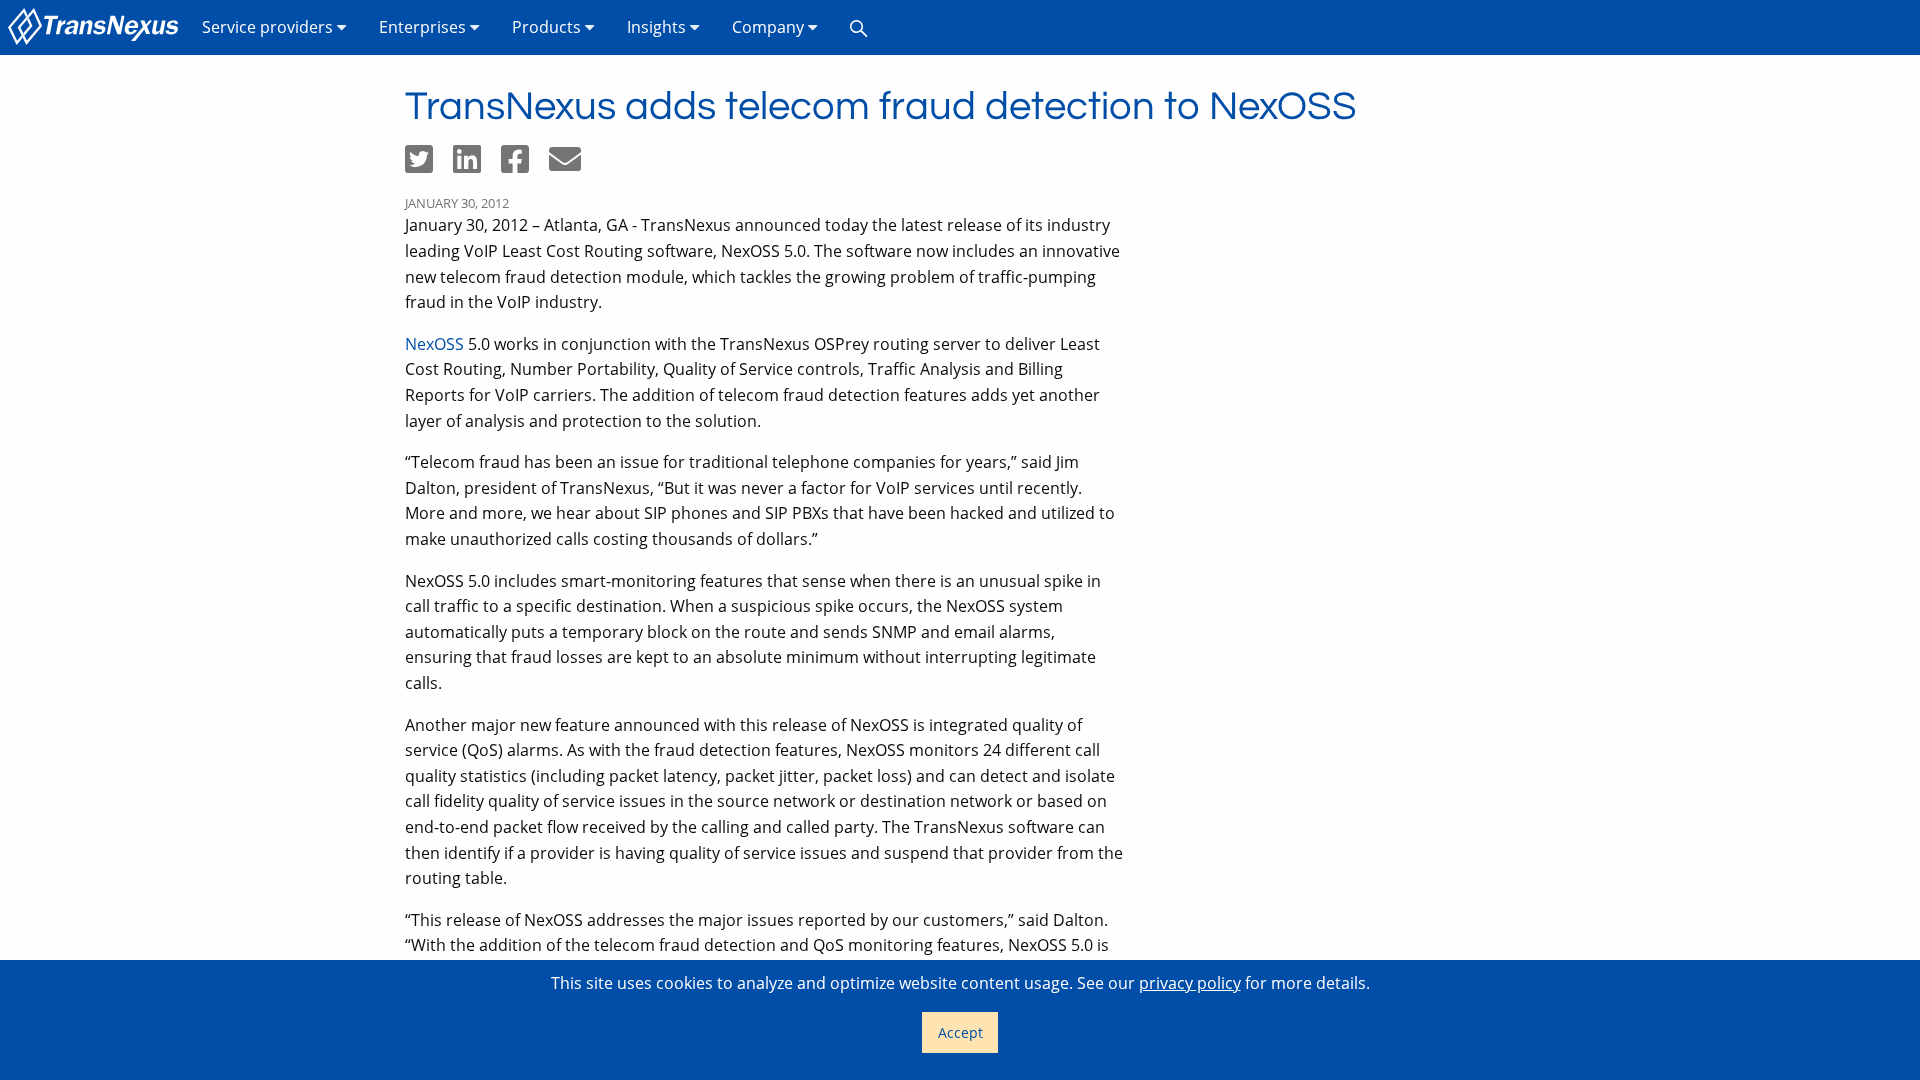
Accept (960, 1032)
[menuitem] (97, 27)
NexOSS (434, 344)
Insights (658, 27)
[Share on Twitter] (429, 165)
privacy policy (1190, 983)
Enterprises (424, 27)
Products (548, 27)
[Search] (859, 27)
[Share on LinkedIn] (477, 165)
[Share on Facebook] (525, 165)
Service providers (269, 27)
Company (770, 27)
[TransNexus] (97, 27)
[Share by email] (573, 165)
